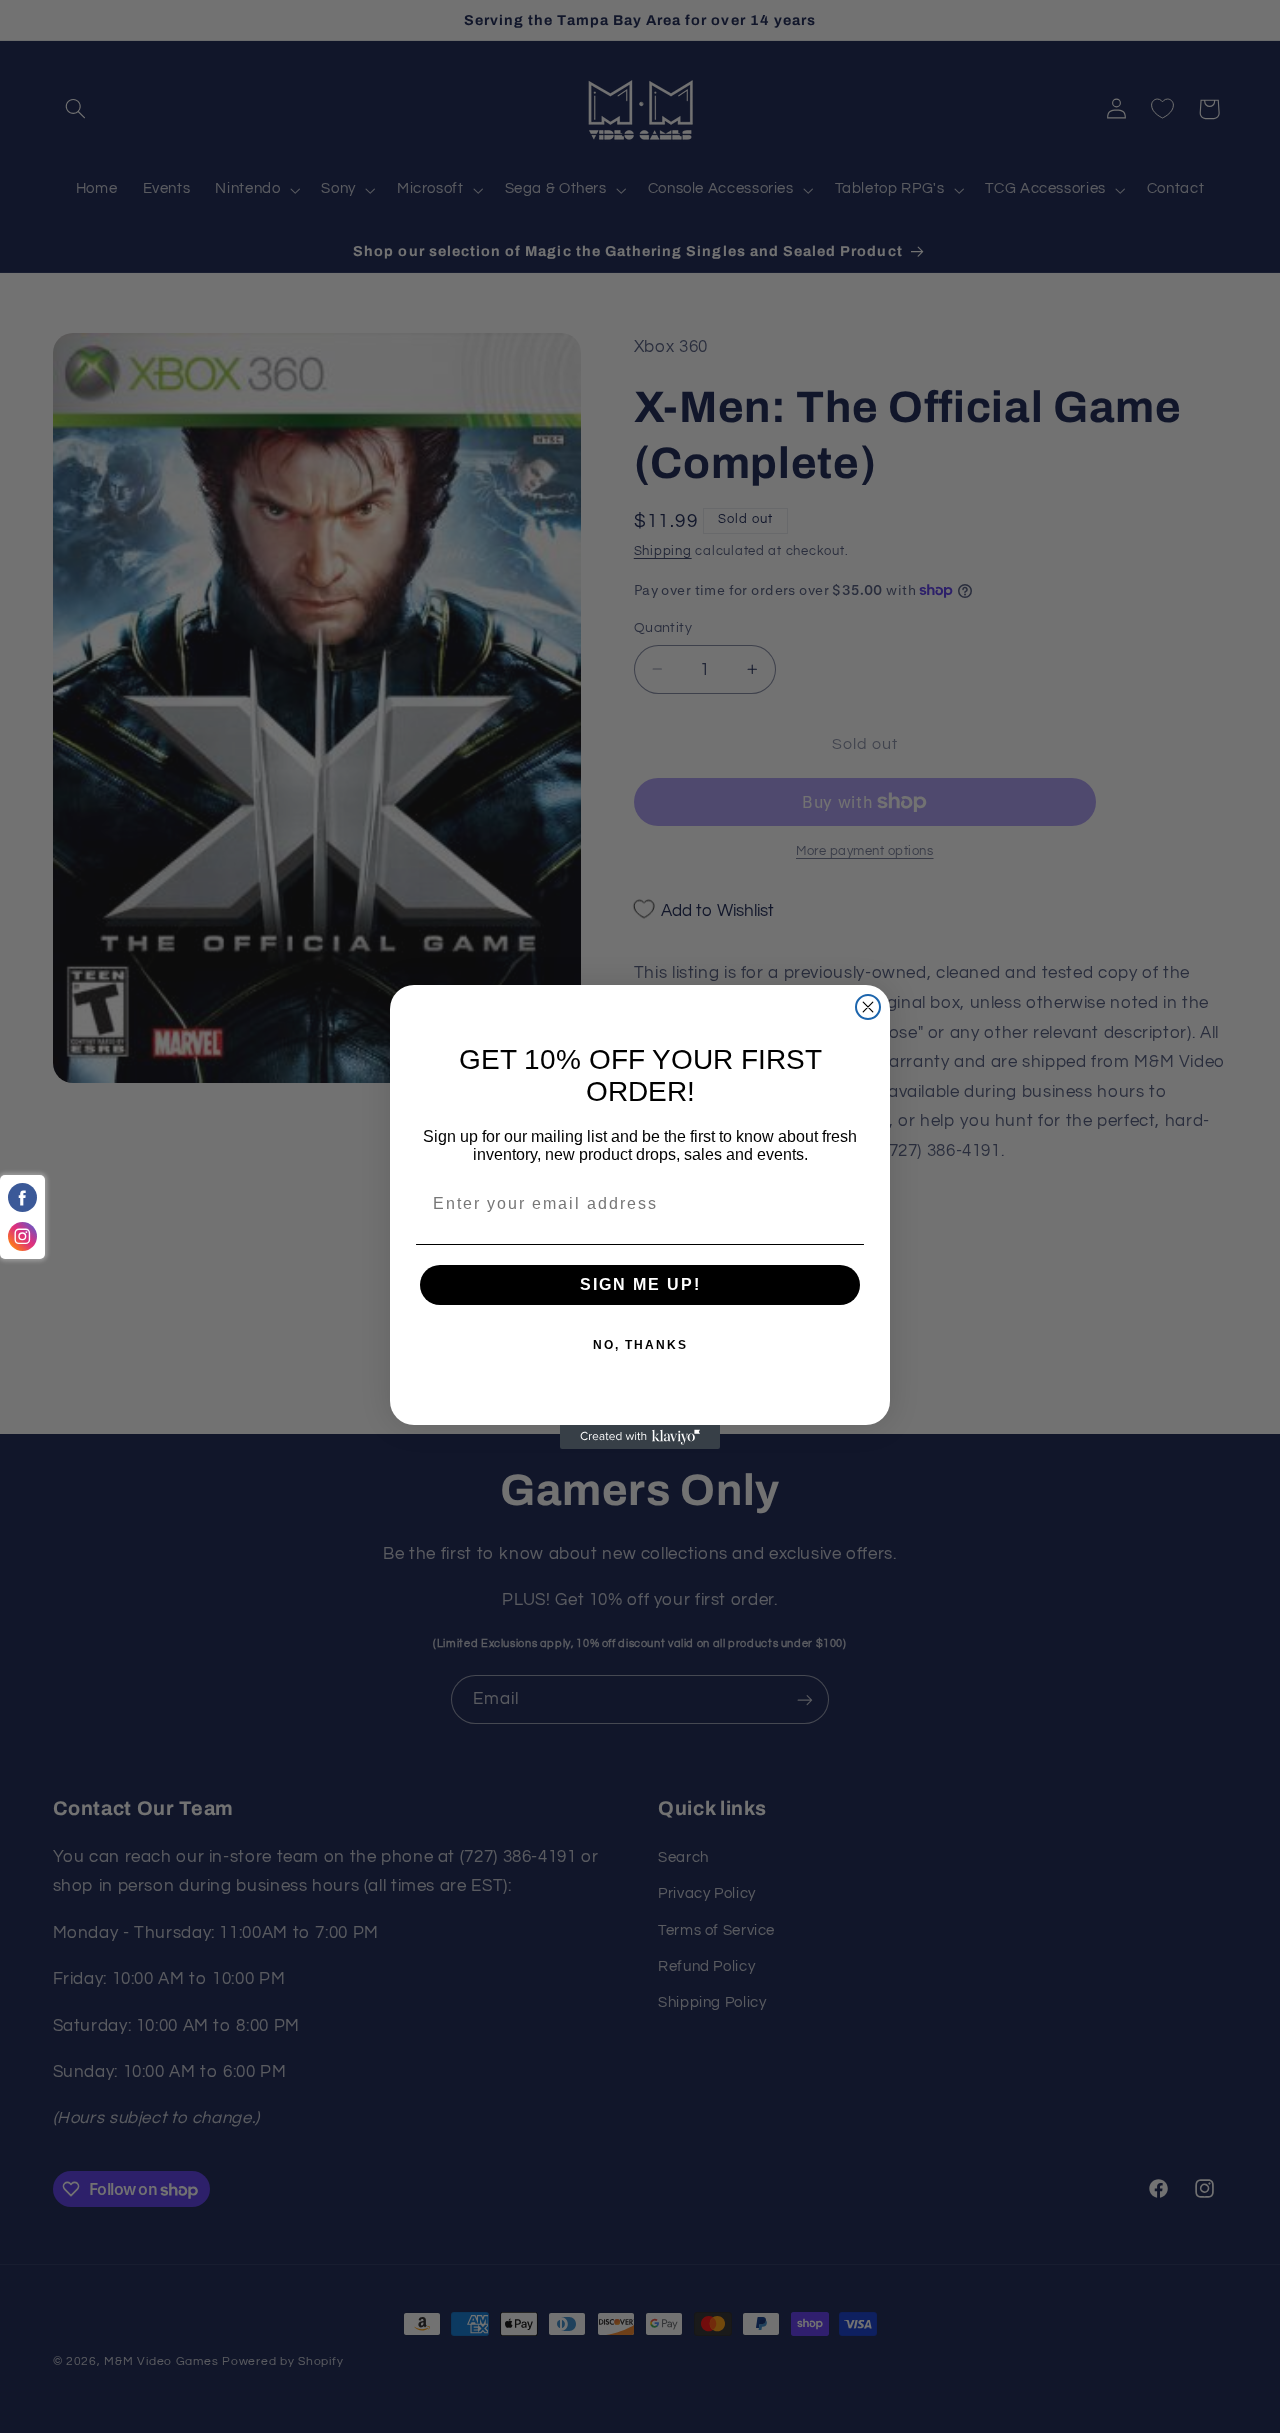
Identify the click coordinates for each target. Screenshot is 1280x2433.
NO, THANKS (640, 1345)
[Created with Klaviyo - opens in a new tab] (640, 1437)
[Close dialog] (868, 1007)
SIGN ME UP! (640, 1284)
